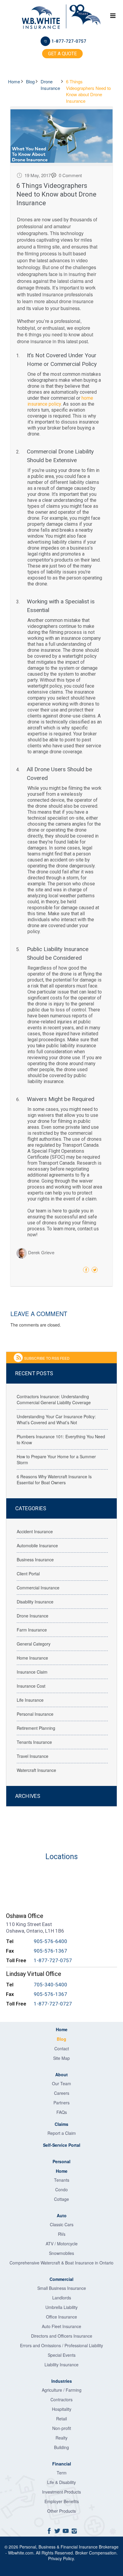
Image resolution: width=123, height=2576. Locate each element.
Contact (62, 2048)
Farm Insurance (32, 1630)
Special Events (62, 2355)
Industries (62, 2381)
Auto (62, 2215)
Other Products (61, 2511)
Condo (61, 2189)
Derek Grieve (41, 1253)
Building (61, 2447)
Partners (61, 2103)
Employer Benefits (62, 2501)
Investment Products (61, 2492)
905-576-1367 (50, 1951)
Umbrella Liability (61, 2307)
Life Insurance (30, 1700)
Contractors (61, 2399)
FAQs (62, 2112)
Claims (61, 2124)
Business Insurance (35, 1560)
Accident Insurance (35, 1531)
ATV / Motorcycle (62, 2244)
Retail (61, 2419)
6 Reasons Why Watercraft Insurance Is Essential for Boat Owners (54, 1479)
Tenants (62, 2180)
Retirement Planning (36, 1728)
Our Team (61, 2083)
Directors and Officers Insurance (62, 2336)
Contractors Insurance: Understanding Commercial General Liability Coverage (54, 1399)
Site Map (61, 2058)
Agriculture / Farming (62, 2390)
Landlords (62, 2298)
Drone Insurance (51, 85)
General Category (34, 1644)
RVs (62, 2234)
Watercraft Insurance (36, 1770)
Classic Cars (62, 2224)
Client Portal (28, 1574)
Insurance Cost (31, 1686)
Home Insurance (32, 1658)
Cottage (61, 2199)
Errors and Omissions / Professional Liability (61, 2345)
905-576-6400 (50, 1941)
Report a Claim (62, 2133)
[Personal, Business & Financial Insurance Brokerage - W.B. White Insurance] (41, 18)
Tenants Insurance (34, 1742)
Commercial (61, 2279)
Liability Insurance (61, 2365)
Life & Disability (61, 2482)
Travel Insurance (33, 1756)
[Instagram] (74, 2530)
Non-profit (62, 2428)
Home (15, 81)
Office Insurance (61, 2317)
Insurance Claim (32, 1672)
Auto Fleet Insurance (61, 2326)
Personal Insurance (35, 1714)
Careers (62, 2093)
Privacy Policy (61, 2558)
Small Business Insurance (62, 2288)
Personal (61, 2161)
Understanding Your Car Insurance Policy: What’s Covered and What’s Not (56, 1419)
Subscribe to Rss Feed (47, 1358)
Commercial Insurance (38, 1588)
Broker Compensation (96, 2553)
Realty (61, 2438)
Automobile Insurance (37, 1545)
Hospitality (62, 2409)
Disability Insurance (35, 1602)
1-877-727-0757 (69, 41)
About (61, 2074)
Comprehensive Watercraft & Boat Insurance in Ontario (61, 2263)
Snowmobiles (61, 2253)
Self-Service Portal (62, 2145)
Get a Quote (62, 54)
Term (62, 2473)
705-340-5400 (50, 1985)
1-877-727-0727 (53, 2004)
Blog (31, 81)
